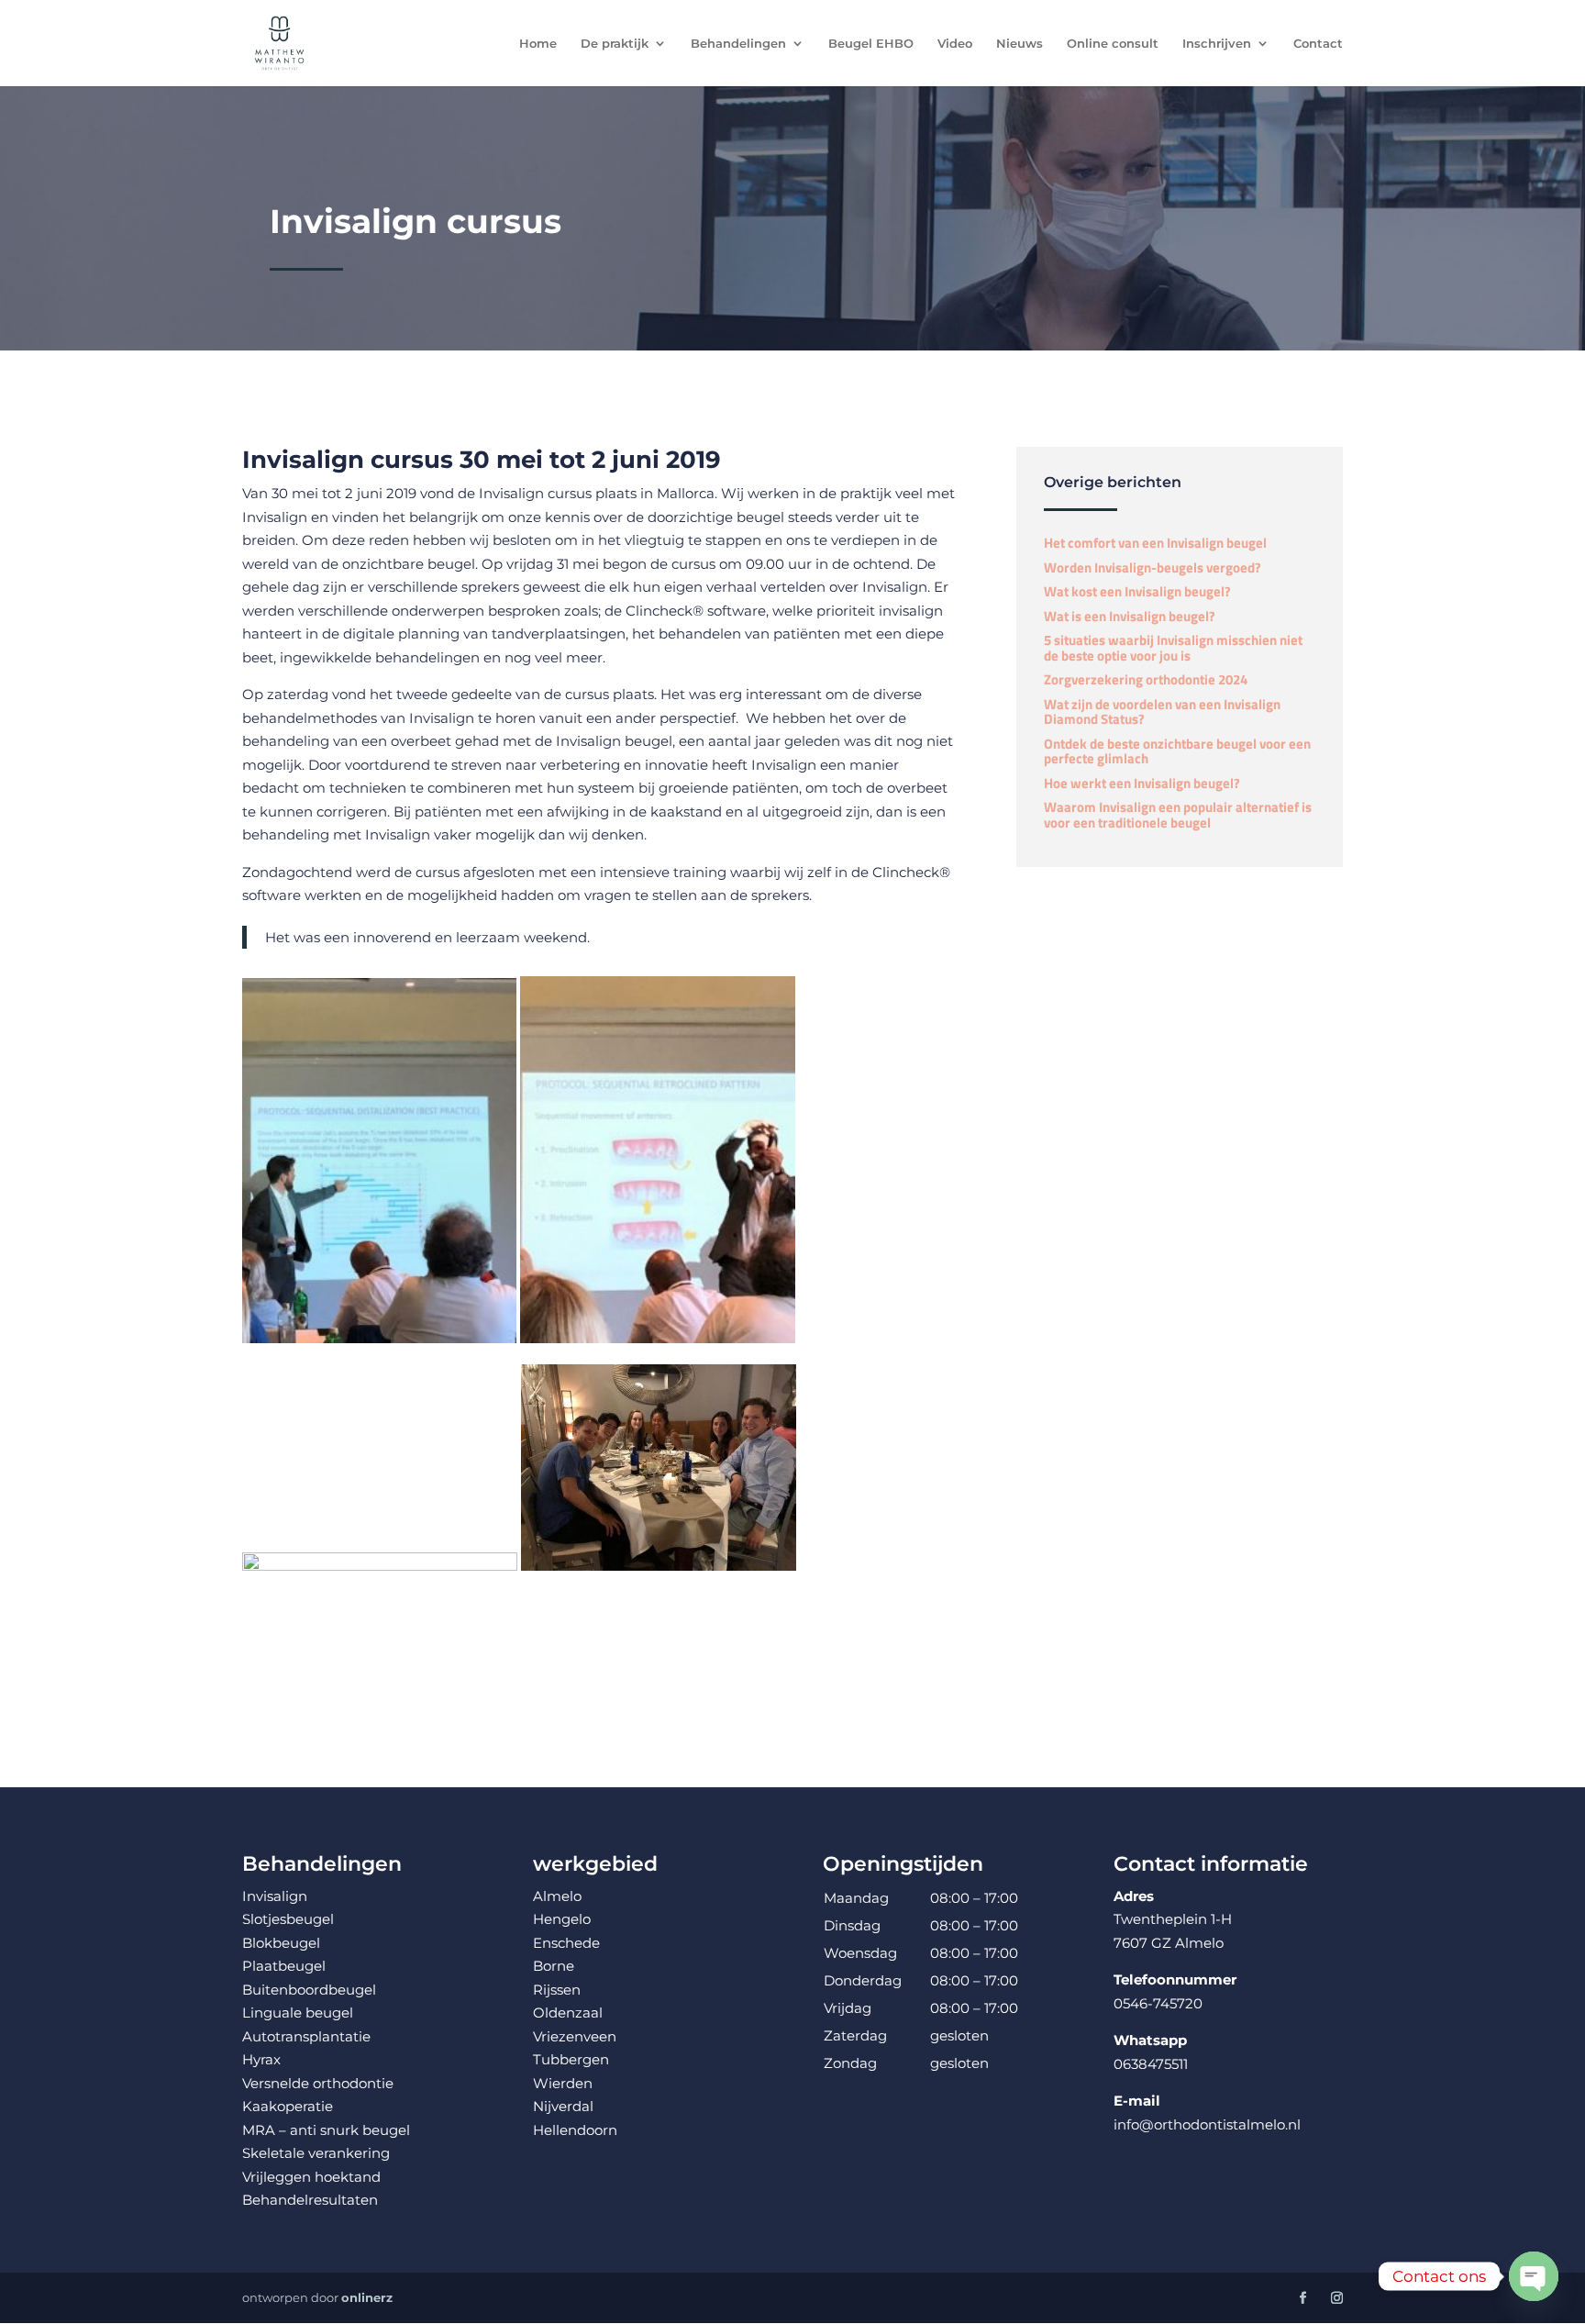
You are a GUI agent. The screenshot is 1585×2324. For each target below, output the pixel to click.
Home (538, 44)
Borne (554, 1966)
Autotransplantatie (306, 2036)
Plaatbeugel (284, 1966)
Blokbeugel (281, 1943)
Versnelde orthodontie (318, 2083)
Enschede (566, 1943)
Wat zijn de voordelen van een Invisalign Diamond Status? (1162, 712)
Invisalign (275, 517)
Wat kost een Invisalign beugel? (1137, 591)
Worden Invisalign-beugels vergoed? (1153, 567)
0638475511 (1151, 2064)
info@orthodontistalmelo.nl (1207, 2124)
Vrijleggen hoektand (311, 2177)
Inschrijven (1217, 44)
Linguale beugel (298, 2013)
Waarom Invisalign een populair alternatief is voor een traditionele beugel (1178, 815)
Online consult (1113, 44)
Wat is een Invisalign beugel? (1130, 616)
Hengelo (562, 1919)
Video (955, 44)
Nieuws (1020, 44)
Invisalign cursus (535, 493)
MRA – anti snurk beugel (326, 2130)
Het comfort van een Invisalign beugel (1155, 543)
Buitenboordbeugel (309, 1990)
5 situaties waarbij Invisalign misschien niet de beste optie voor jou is (1173, 648)
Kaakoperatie (288, 2106)
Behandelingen (738, 44)
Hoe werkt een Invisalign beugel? (1142, 783)
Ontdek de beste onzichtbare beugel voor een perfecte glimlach (1177, 751)
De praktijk (615, 44)
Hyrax (261, 2059)
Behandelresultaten (310, 2200)
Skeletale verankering (316, 2153)
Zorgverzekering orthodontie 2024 (1146, 679)
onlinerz (367, 2297)
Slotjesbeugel (288, 1919)
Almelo (557, 1896)
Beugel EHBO (871, 44)
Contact (1318, 44)
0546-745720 (1158, 2003)
